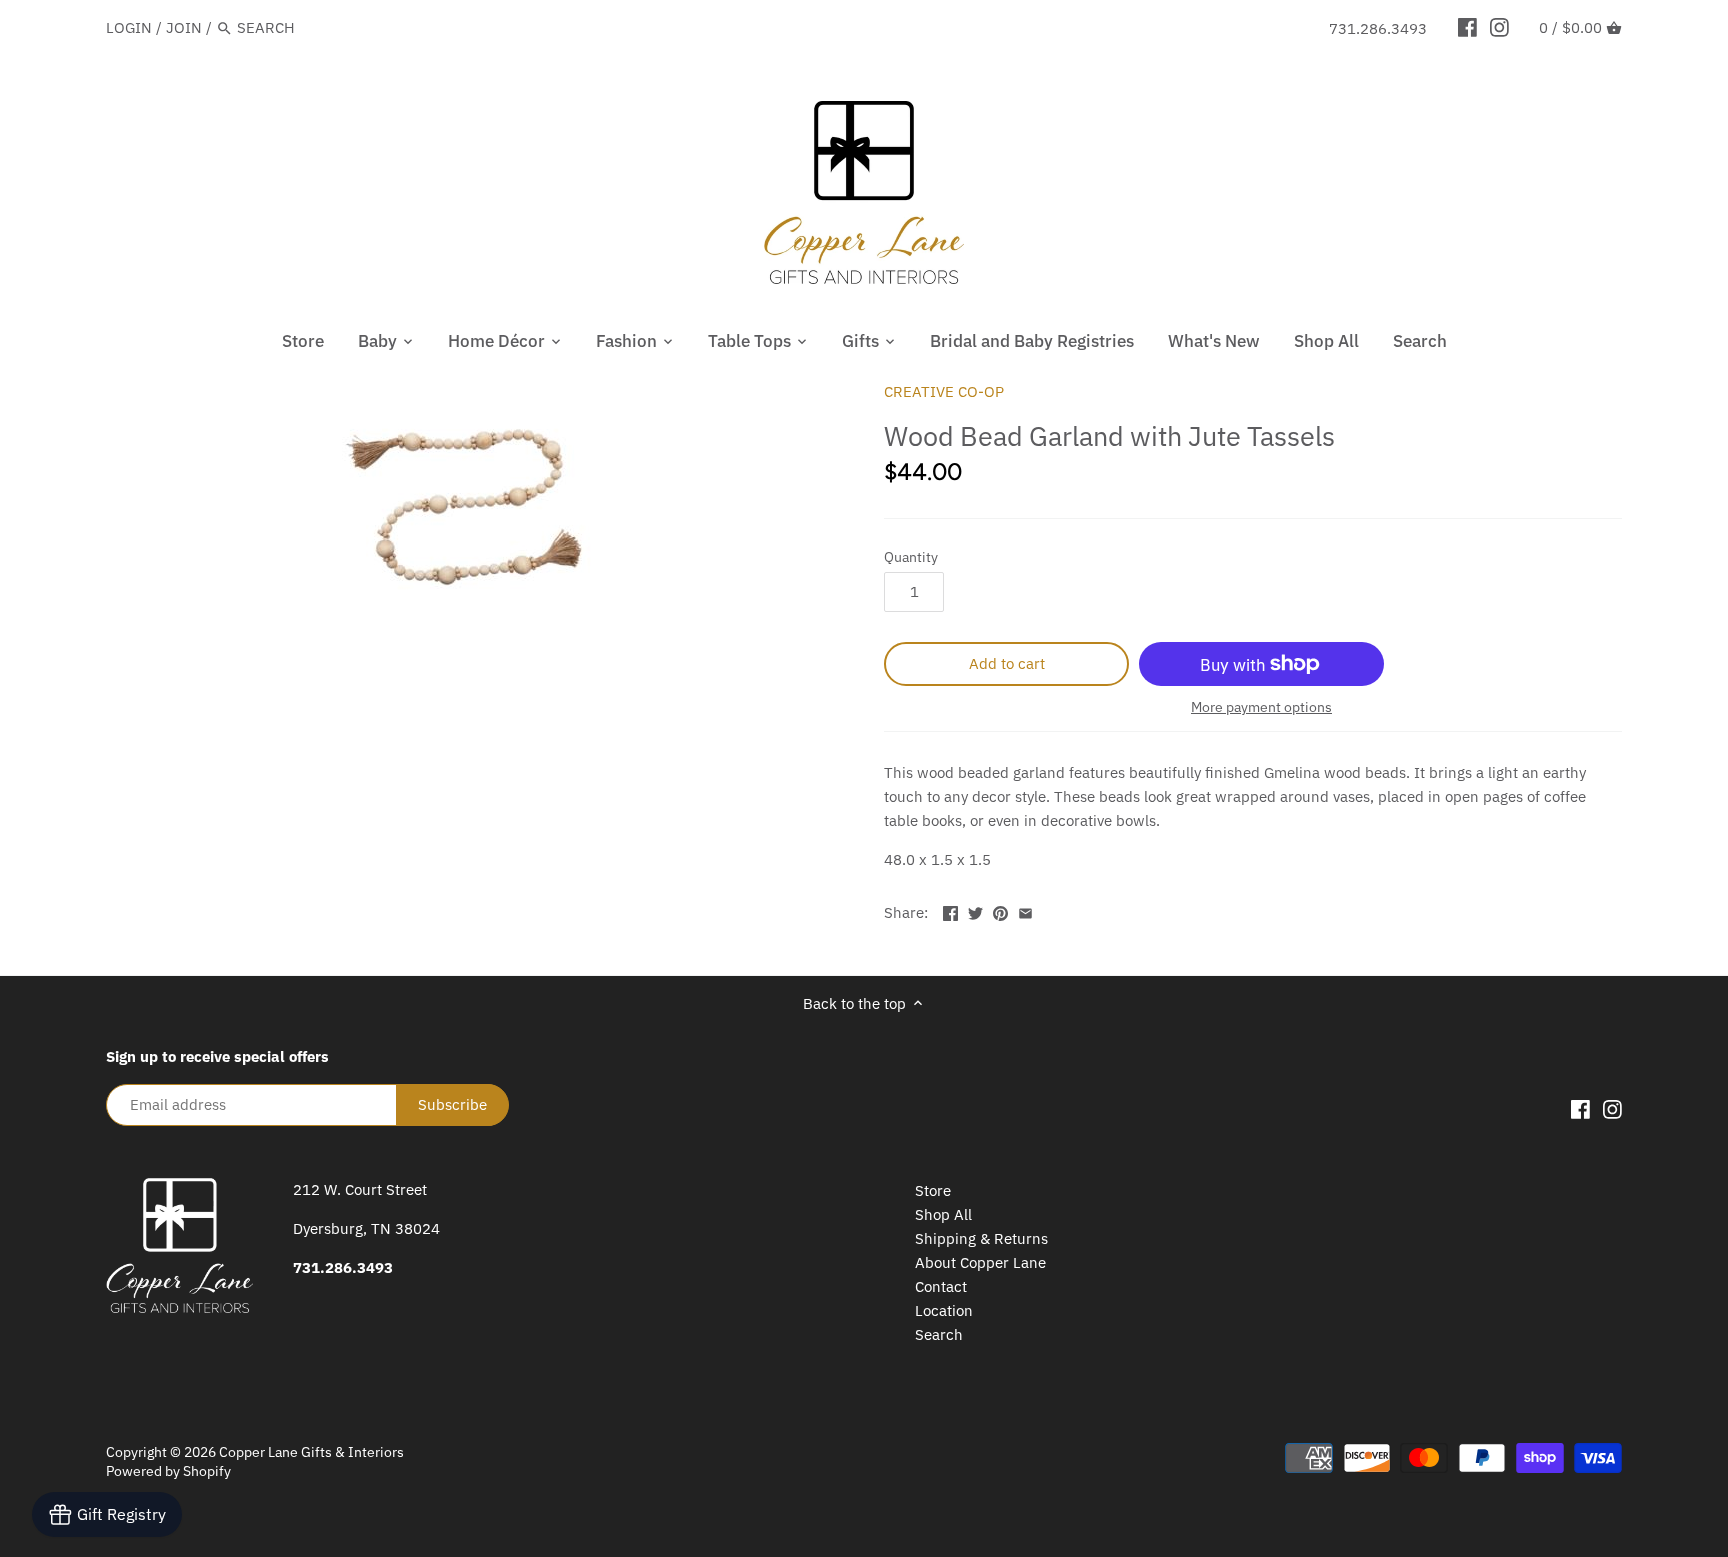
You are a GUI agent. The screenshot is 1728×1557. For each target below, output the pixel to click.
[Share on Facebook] (950, 910)
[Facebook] (1467, 27)
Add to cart (1007, 663)
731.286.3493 (1378, 28)
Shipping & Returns (981, 1238)
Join (184, 27)
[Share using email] (1025, 910)
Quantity (911, 557)
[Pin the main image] (1000, 910)
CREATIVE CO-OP (944, 391)
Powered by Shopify (168, 1471)
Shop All (943, 1214)
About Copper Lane (980, 1262)
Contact (941, 1286)
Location (944, 1310)
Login (129, 27)
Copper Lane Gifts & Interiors (311, 1452)
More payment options (1261, 707)
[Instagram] (1499, 27)
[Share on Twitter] (975, 910)
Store (933, 1190)
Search (939, 1334)
